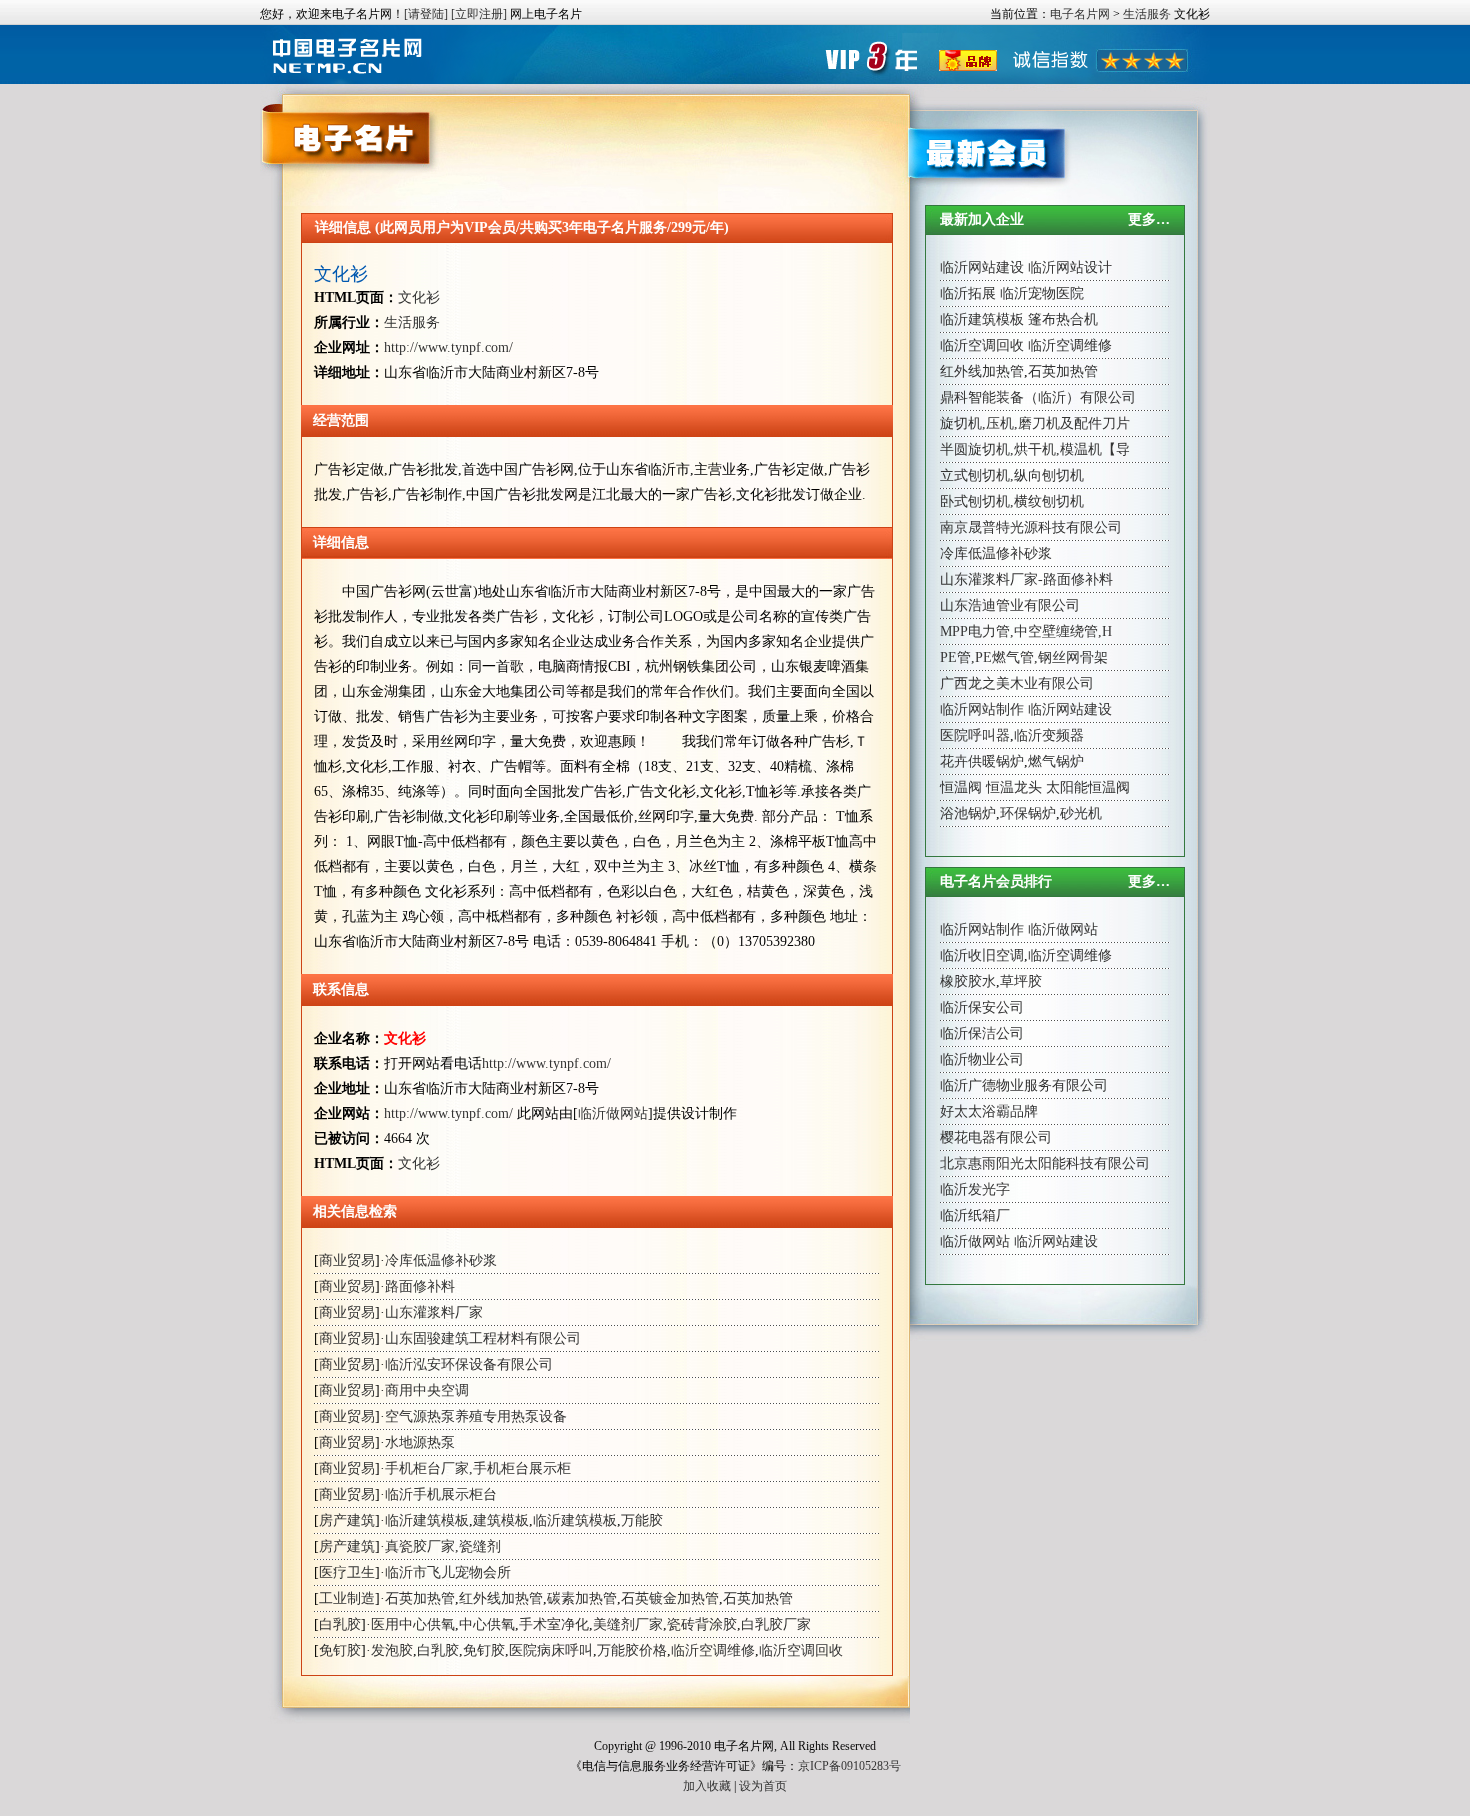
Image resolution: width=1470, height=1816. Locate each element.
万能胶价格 (632, 1650)
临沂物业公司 (982, 1059)
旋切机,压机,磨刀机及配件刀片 (1035, 423)
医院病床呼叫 (551, 1650)
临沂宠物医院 (1042, 293)
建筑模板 (501, 1520)
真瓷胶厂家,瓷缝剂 (443, 1546)
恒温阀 (961, 787)
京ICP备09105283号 (849, 1766)
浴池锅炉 (968, 813)
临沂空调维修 (713, 1650)
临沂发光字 (975, 1189)
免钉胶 (340, 1650)
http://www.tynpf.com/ (448, 347)
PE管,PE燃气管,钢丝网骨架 (1024, 657)
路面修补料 (420, 1286)
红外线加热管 (501, 1598)
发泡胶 (392, 1650)
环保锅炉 (1028, 813)
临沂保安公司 (982, 1007)
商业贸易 (347, 1260)
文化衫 (341, 274)
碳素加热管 (582, 1598)
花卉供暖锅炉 (982, 761)
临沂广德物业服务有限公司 (1024, 1085)
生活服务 (1147, 14)
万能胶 (642, 1520)
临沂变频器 (1049, 735)
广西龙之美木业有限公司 (1017, 683)
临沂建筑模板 (427, 1520)
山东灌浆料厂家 (434, 1312)
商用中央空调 (427, 1390)
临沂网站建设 (982, 267)
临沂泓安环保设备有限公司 (469, 1364)
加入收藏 (707, 1786)
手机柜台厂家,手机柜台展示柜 (478, 1468)
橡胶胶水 (968, 981)
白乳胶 (340, 1624)
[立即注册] (479, 14)
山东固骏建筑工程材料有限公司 (483, 1338)
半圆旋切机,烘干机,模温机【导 (1035, 449)
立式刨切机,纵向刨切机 (1012, 475)
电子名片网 (1080, 14)
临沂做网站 (613, 1113)
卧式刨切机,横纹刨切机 (1012, 501)
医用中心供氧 (413, 1624)
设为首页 (763, 1786)
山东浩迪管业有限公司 (1010, 605)
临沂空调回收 (801, 1650)
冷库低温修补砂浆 (441, 1260)
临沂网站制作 (982, 709)
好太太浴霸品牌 (989, 1111)
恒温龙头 (1014, 787)
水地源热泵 (420, 1442)
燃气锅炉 (1056, 761)
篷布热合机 (1063, 319)
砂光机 (1081, 813)
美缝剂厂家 (628, 1624)
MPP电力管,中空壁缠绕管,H (1026, 631)
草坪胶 (1021, 981)
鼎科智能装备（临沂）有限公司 (1038, 397)
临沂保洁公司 (982, 1033)
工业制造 (347, 1598)
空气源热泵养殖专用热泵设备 (476, 1416)
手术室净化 (554, 1624)
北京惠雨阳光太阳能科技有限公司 (1045, 1163)
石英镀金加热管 (670, 1598)
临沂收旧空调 (982, 955)
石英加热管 (420, 1598)
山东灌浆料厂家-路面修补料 (1026, 579)
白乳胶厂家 (776, 1624)
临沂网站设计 (1070, 267)
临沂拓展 (968, 293)
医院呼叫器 (975, 735)
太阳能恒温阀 (1088, 787)
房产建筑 (347, 1520)
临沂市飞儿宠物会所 (448, 1572)
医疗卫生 (347, 1572)
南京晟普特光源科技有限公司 (1031, 527)
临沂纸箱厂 (975, 1215)
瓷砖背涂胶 (702, 1624)
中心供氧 (487, 1624)
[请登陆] (426, 14)
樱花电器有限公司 (996, 1137)
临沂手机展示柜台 (441, 1494)
